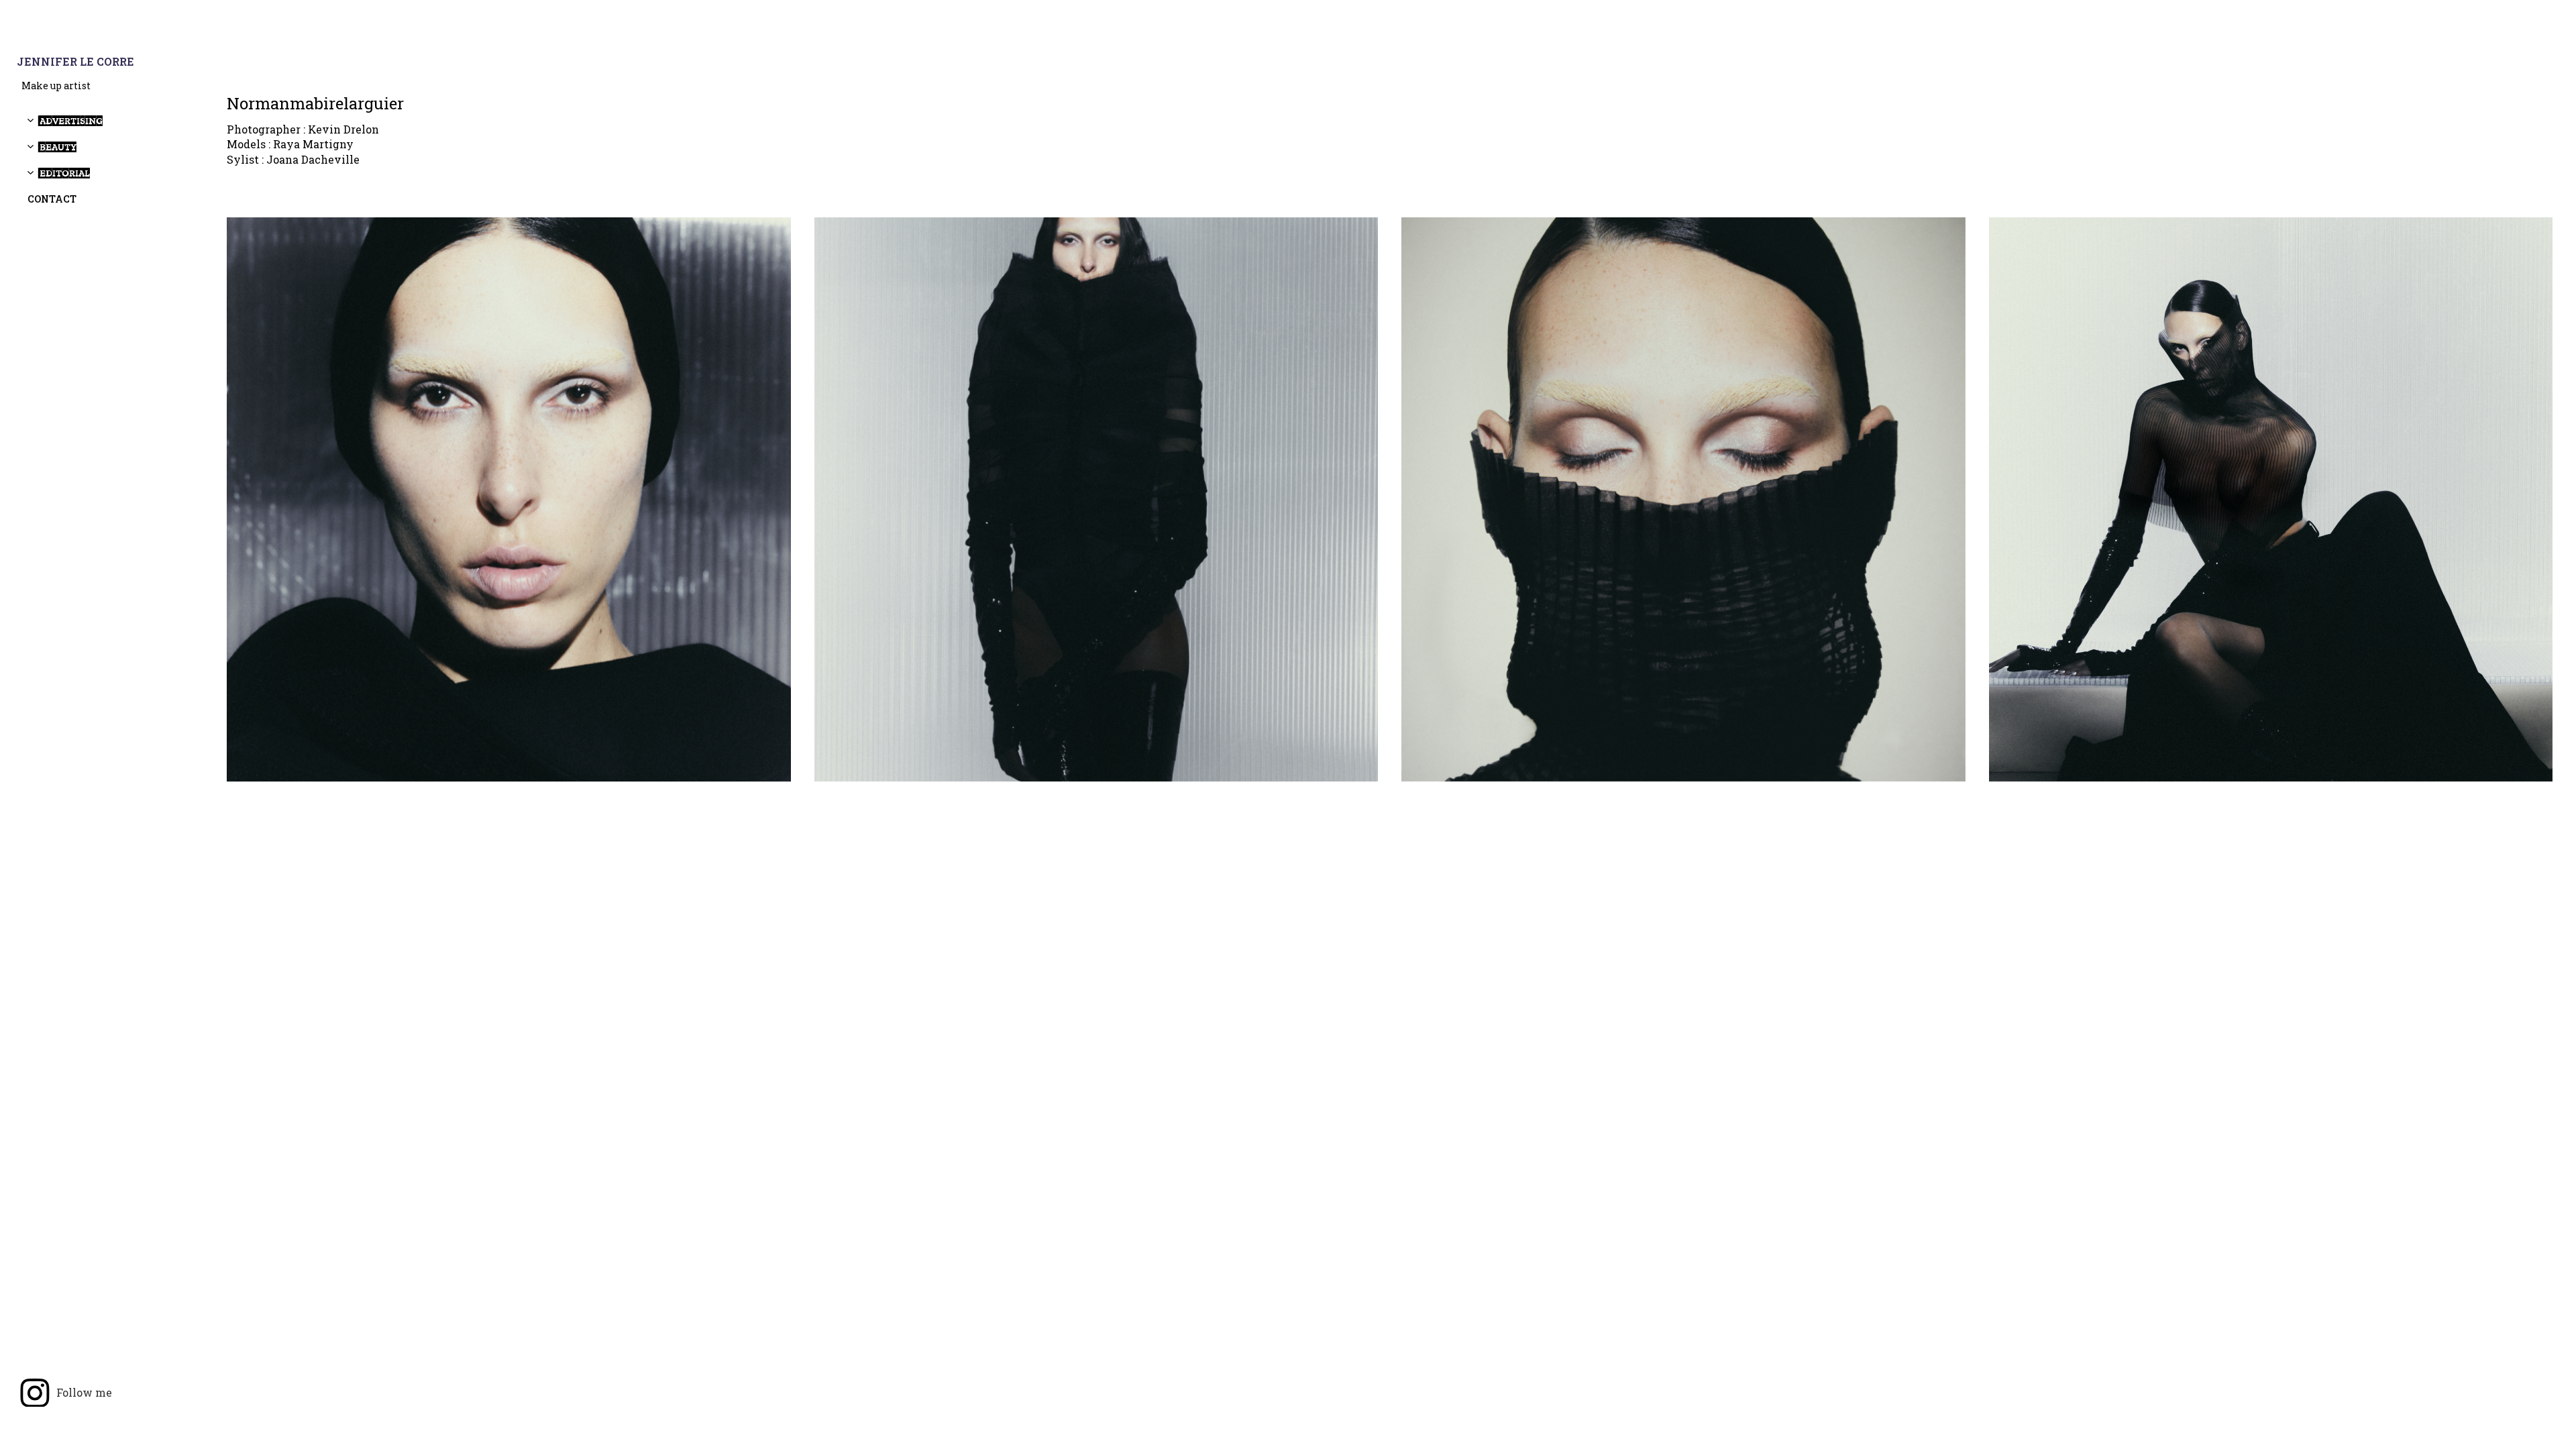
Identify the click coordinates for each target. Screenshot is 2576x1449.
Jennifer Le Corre (75, 62)
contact (52, 199)
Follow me (84, 1392)
